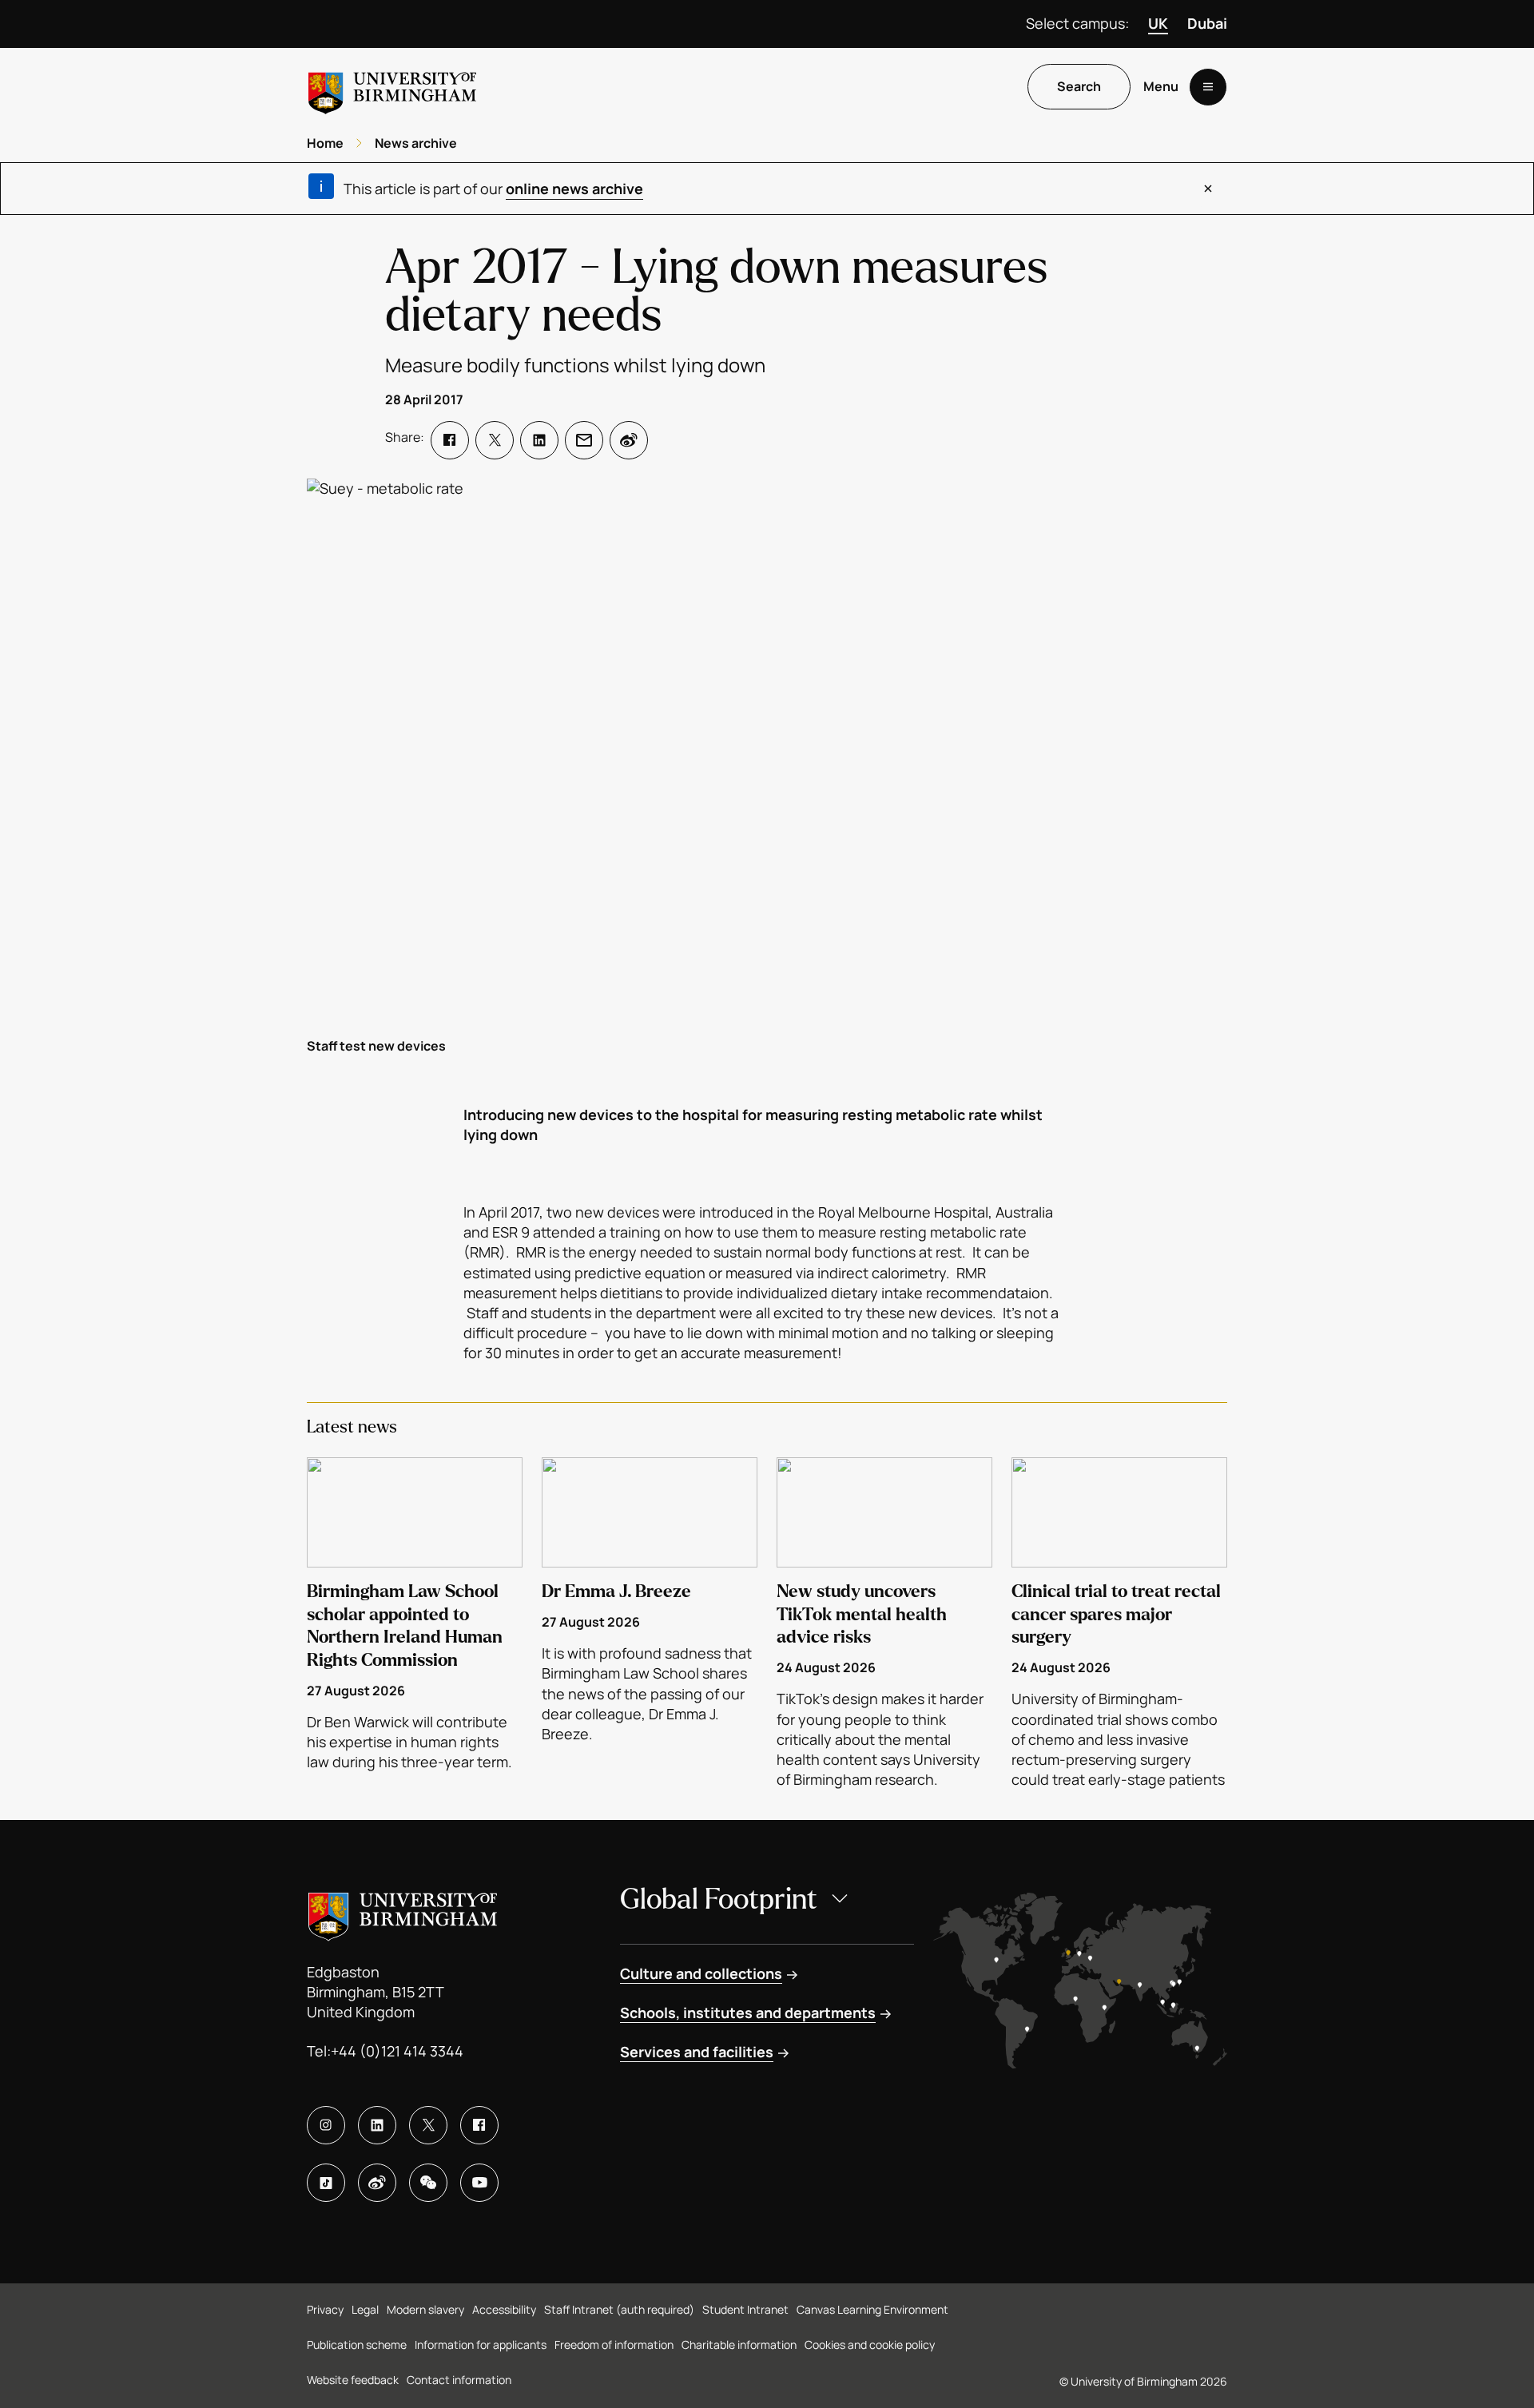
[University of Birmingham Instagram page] (326, 2125)
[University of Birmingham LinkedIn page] (377, 2125)
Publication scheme (357, 2344)
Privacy (325, 2309)
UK (1158, 23)
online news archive (574, 189)
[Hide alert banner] (1208, 189)
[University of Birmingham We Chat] (428, 2183)
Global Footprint (719, 1899)
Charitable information (739, 2344)
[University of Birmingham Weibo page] (377, 2183)
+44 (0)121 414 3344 (397, 2051)
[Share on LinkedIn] (539, 440)
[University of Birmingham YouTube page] (479, 2183)
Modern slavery (425, 2309)
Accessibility (504, 2309)
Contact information (459, 2380)
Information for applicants (481, 2344)
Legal (365, 2309)
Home (325, 143)
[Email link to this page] (584, 440)
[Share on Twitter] (495, 440)
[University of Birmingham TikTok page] (326, 2183)
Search (1079, 87)
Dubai (1207, 23)
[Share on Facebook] (450, 440)
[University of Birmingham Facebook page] (479, 2125)
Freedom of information (614, 2344)
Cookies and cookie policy (870, 2344)
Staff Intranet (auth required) (619, 2309)
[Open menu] (1208, 87)
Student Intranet (745, 2309)
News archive (416, 143)
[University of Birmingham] (392, 87)
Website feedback (353, 2380)
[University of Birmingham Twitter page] (428, 2125)
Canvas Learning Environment (872, 2309)
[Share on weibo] (629, 440)
